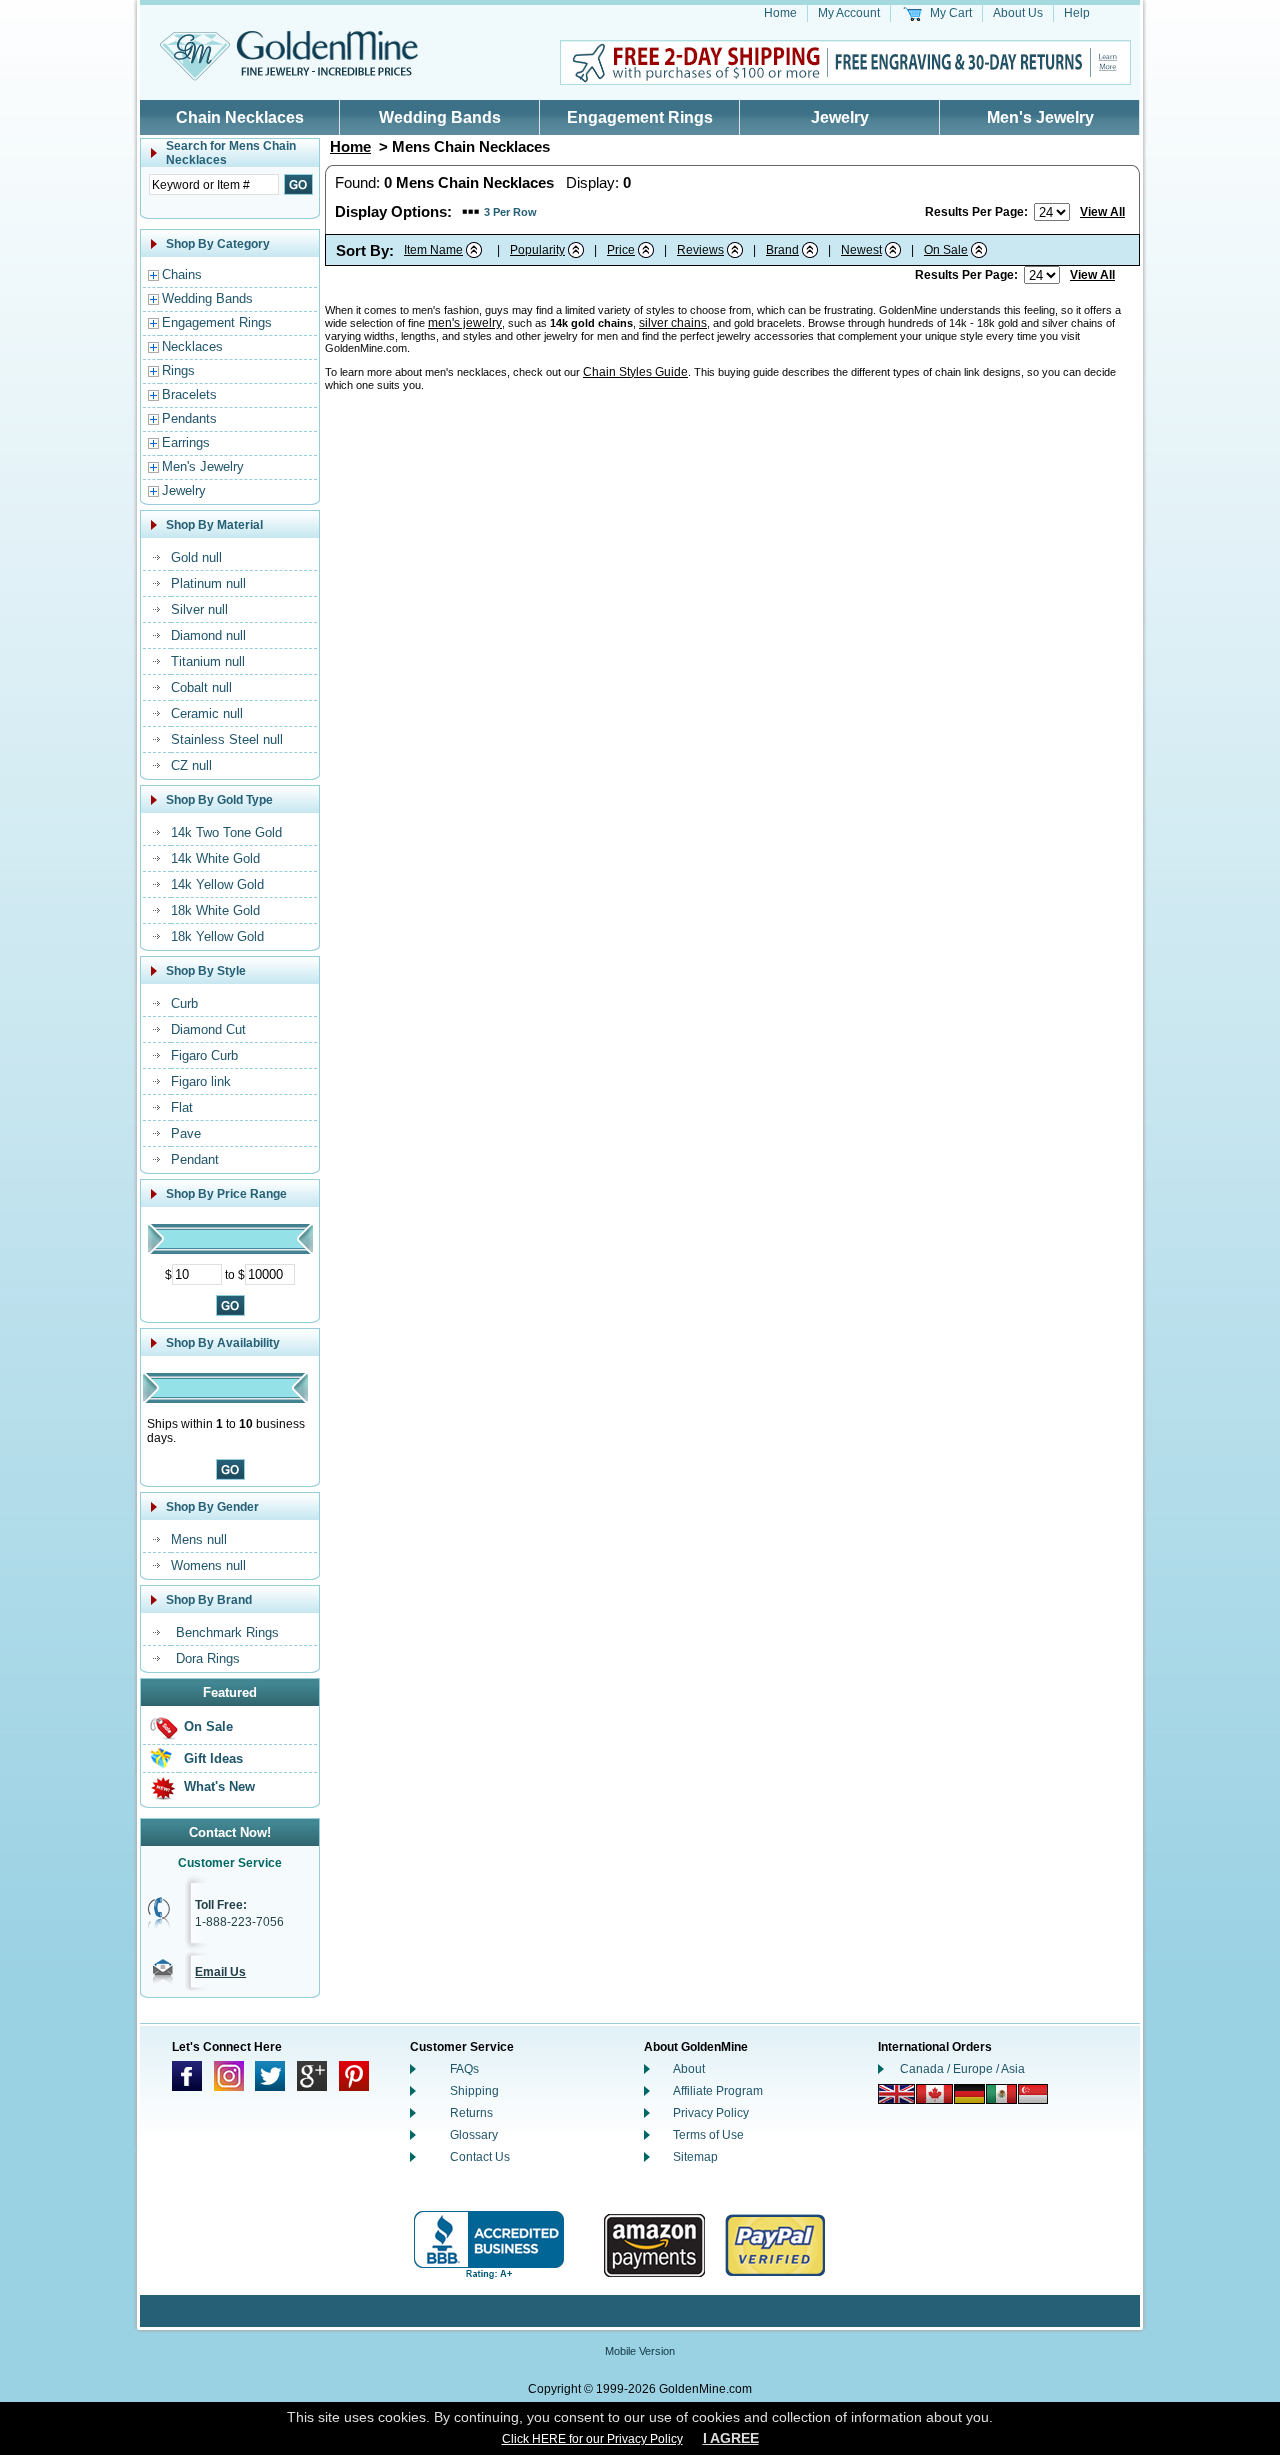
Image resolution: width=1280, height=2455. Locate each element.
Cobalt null (201, 687)
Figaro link (201, 1081)
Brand (782, 250)
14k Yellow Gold (217, 884)
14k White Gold (215, 858)
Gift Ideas (213, 1758)
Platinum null (208, 583)
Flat (182, 1107)
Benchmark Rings (227, 1632)
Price (621, 250)
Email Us (220, 1972)
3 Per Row (510, 212)
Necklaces (192, 346)
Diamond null (208, 635)
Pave (186, 1133)
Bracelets (189, 394)
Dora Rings (208, 1658)
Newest (861, 250)
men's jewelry (465, 323)
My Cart (951, 13)
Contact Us (480, 2157)
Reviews (700, 250)
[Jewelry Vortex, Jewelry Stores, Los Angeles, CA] (489, 2245)
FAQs (464, 2069)
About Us (1018, 13)
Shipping (474, 2091)
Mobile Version (640, 2351)
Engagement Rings (640, 117)
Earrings (186, 442)
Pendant (195, 1159)
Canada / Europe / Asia (962, 2069)
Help (1077, 13)
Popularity (537, 250)
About (689, 2069)
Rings (178, 370)
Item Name (433, 250)
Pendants (189, 418)
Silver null (199, 609)
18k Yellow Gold (217, 936)
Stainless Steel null (227, 739)
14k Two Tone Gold (226, 832)
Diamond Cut (208, 1029)
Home (780, 13)
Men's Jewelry (1040, 117)
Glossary (474, 2135)
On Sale (208, 1726)
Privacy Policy (711, 2113)
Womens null (208, 1565)
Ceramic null (207, 713)
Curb (184, 1003)
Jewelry (840, 117)
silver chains (673, 323)
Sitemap (695, 2157)
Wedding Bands (440, 117)
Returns (471, 2113)
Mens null (199, 1539)
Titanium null (208, 661)
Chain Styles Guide (635, 372)
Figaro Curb (204, 1055)
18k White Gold (215, 910)
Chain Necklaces (240, 117)
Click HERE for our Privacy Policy (592, 2439)
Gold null (196, 557)
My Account (849, 13)
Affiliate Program (718, 2091)
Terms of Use (708, 2135)
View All (1102, 212)
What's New (219, 1786)
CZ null (191, 765)
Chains (182, 274)
